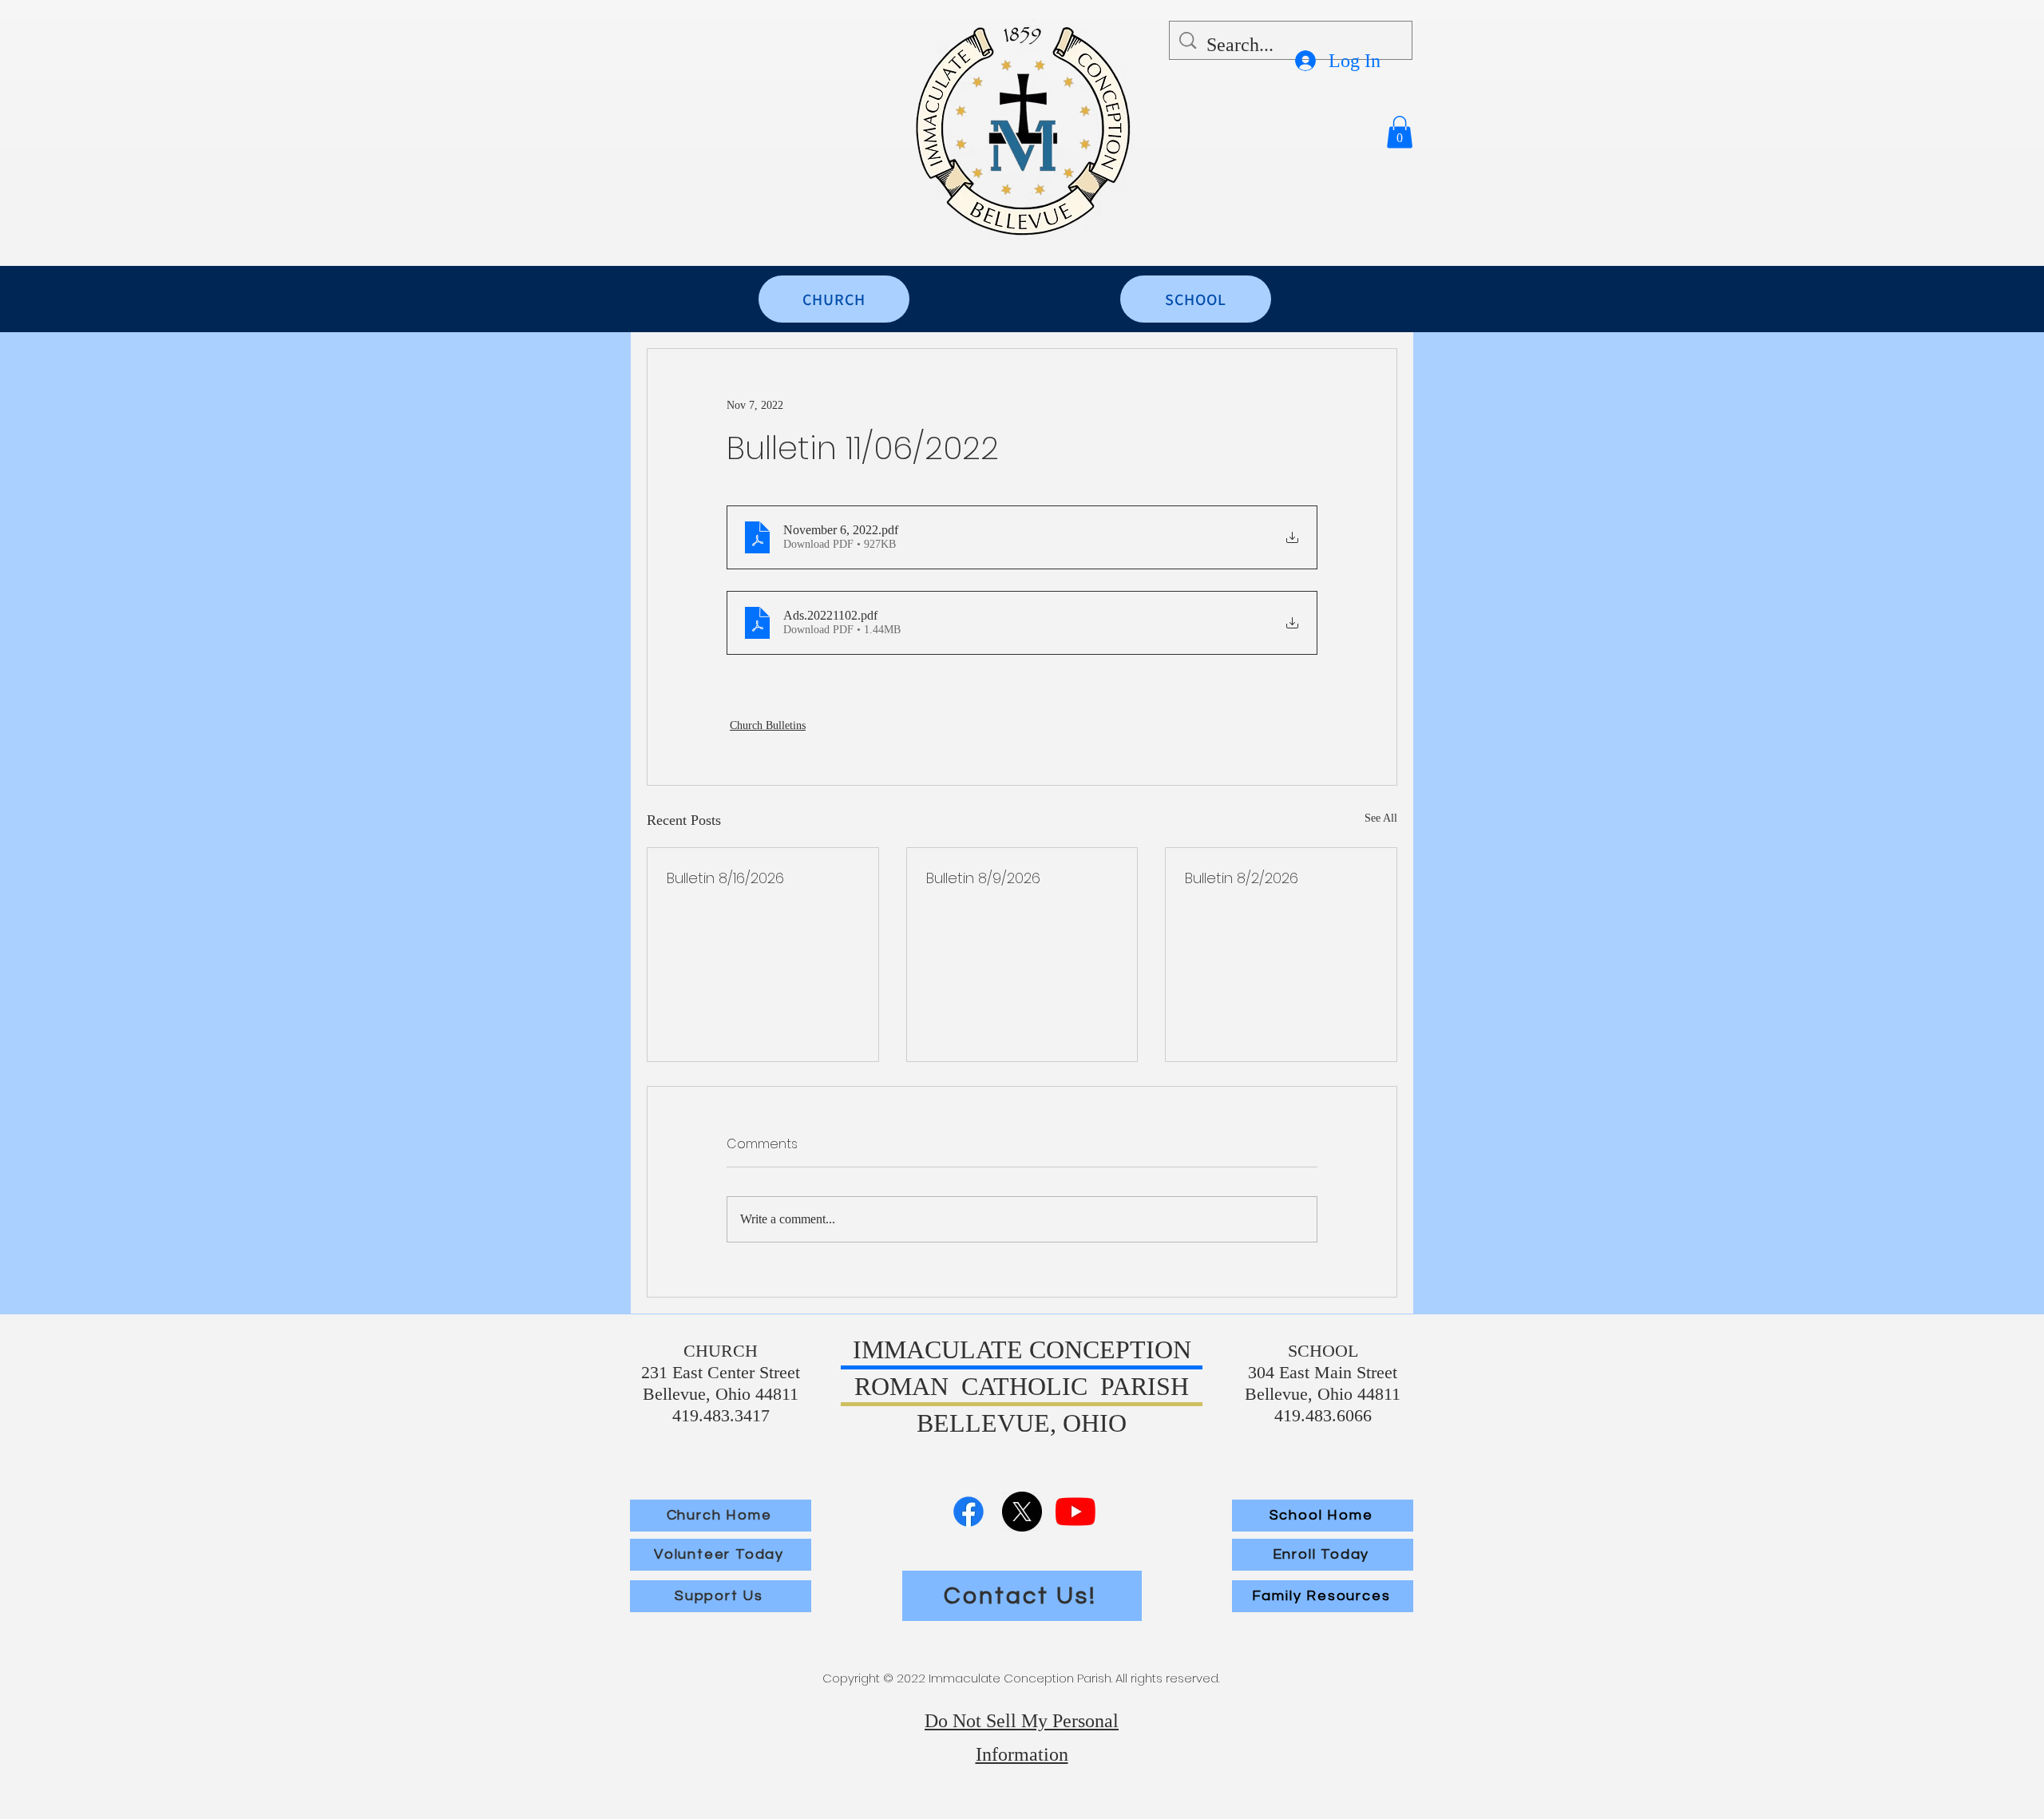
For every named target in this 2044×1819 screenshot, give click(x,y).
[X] (1022, 1512)
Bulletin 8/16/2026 (725, 878)
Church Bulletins (768, 725)
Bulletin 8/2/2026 (1242, 878)
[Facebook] (969, 1512)
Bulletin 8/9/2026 (983, 878)
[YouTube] (1075, 1512)
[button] (1400, 132)
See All (1381, 818)
